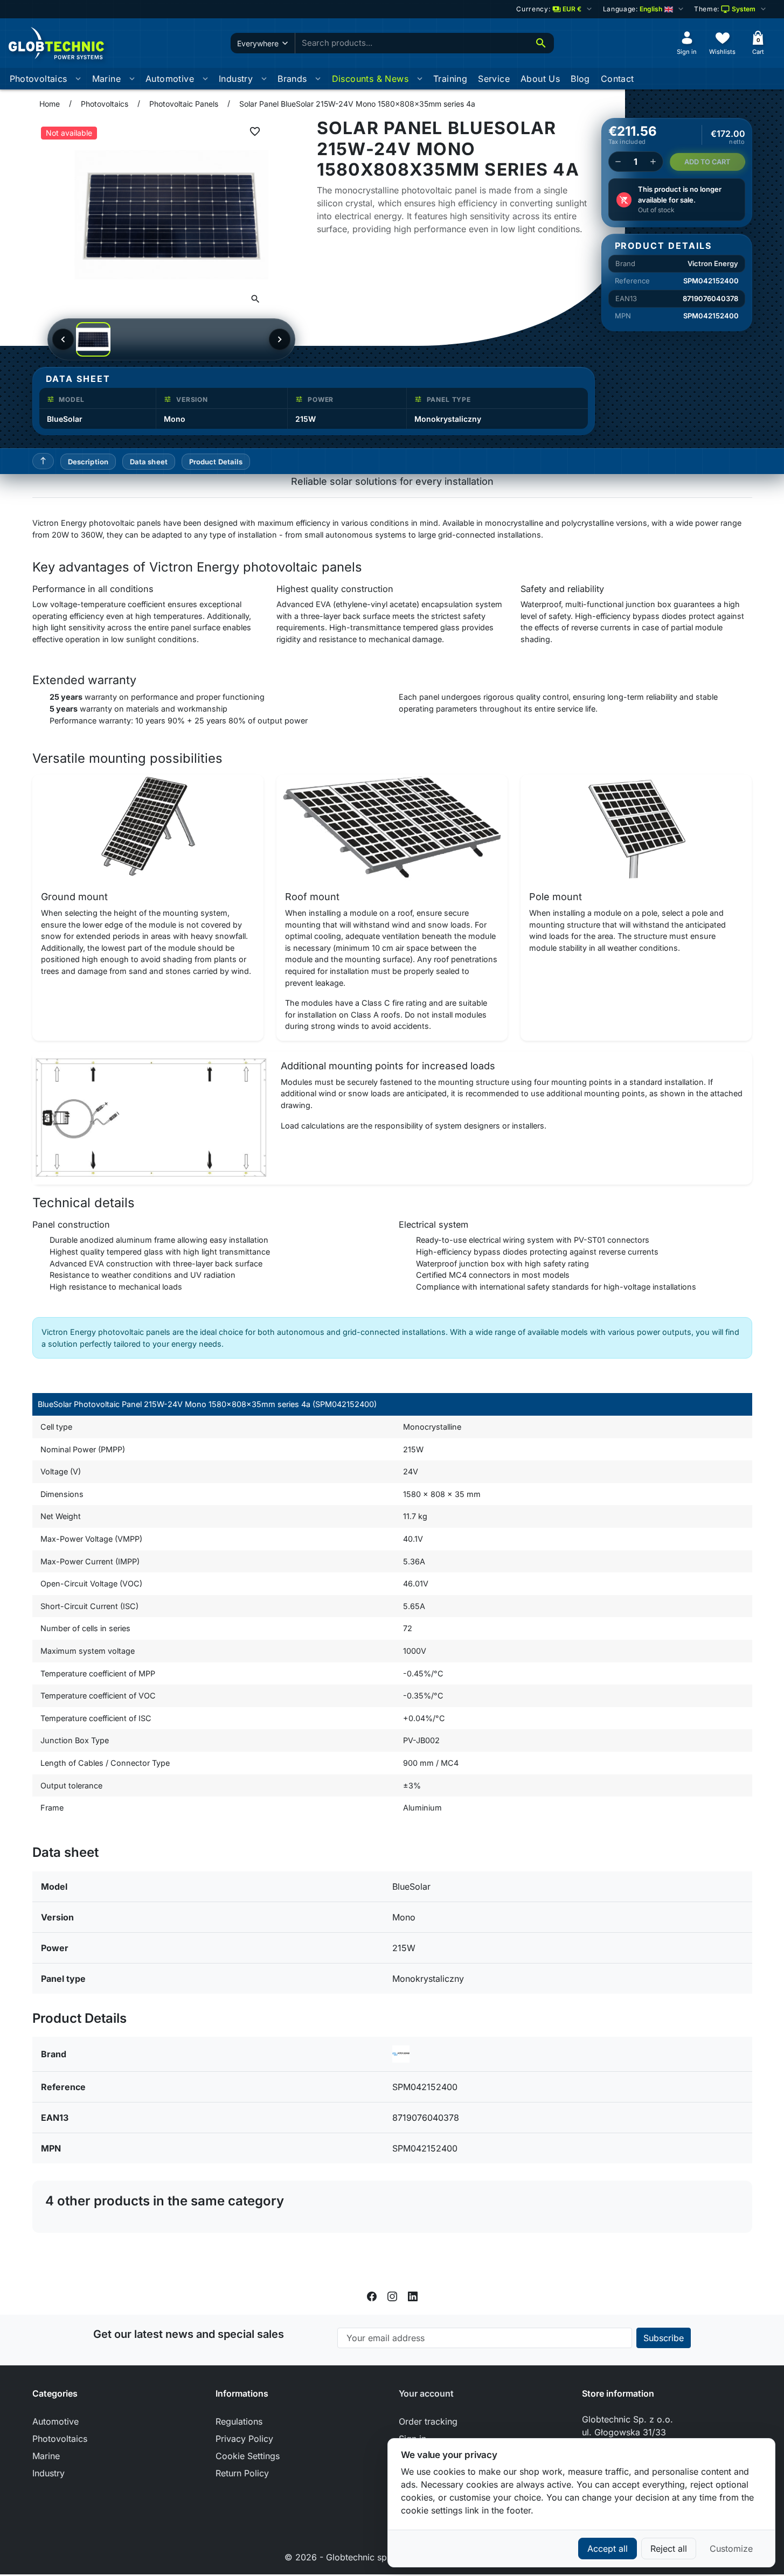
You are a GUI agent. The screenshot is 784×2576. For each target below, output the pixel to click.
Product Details (216, 462)
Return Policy (242, 2473)
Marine (106, 79)
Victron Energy (713, 263)
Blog (580, 79)
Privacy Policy (244, 2439)
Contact (618, 79)
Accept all (608, 2549)
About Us (540, 79)
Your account (426, 2393)
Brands (292, 79)
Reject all (669, 2549)
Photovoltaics (39, 79)
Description (88, 462)
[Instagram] (392, 2295)
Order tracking (428, 2421)
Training (450, 79)
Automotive (170, 79)
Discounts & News (370, 79)
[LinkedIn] (413, 2295)
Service (494, 79)
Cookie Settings (248, 2456)
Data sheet (149, 462)
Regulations (239, 2421)
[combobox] (412, 43)
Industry (236, 79)
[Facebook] (372, 2295)
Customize (731, 2549)
